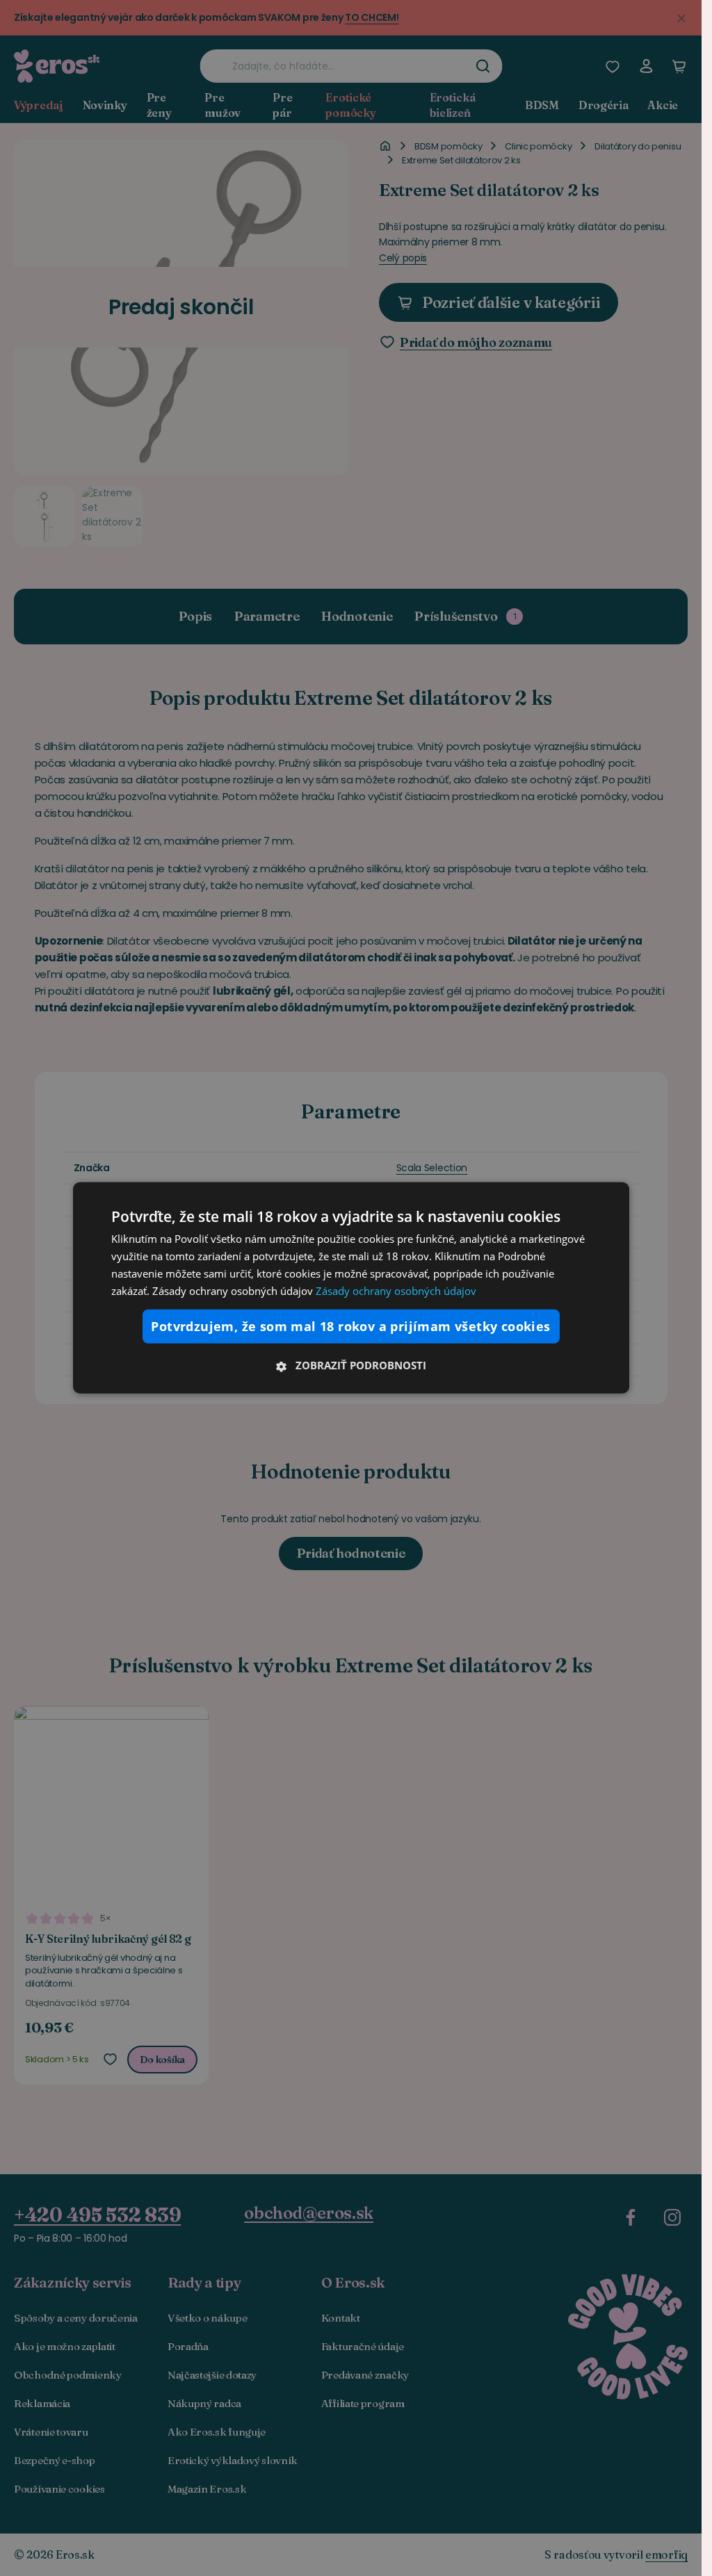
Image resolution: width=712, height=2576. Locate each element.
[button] (351, 1365)
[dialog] (351, 1288)
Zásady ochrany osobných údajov (396, 1290)
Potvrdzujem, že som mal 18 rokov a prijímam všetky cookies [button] (350, 1326)
